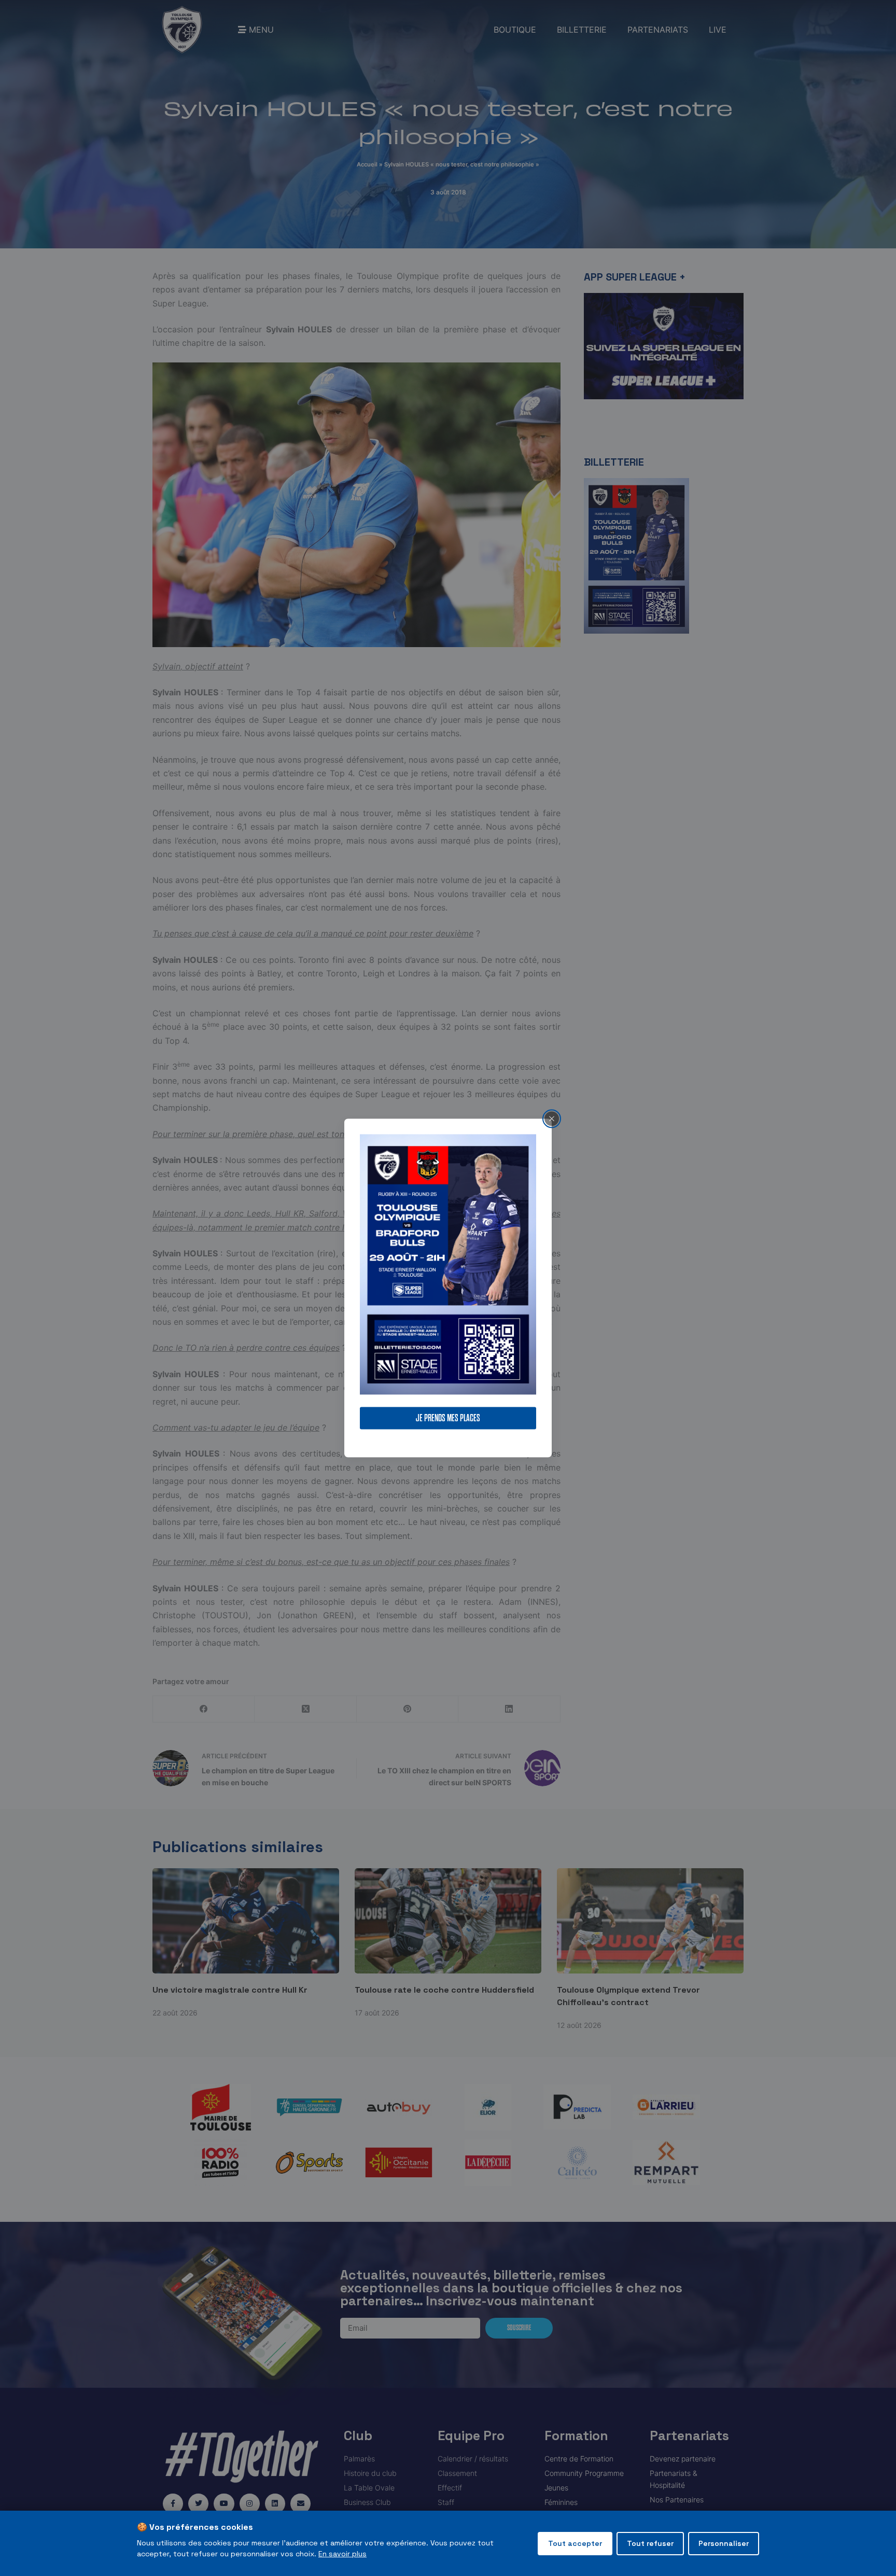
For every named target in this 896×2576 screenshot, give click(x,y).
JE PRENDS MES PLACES (448, 1418)
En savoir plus (342, 2554)
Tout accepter (575, 2543)
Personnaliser (724, 2543)
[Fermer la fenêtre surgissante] (552, 1118)
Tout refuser (650, 2543)
